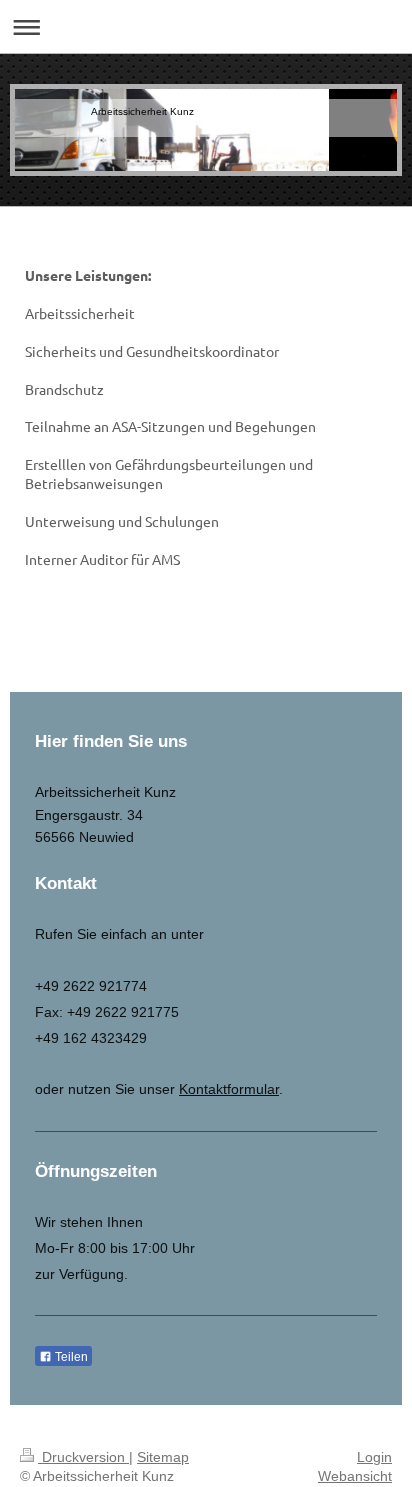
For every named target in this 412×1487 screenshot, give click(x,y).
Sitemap (163, 1457)
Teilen (70, 1357)
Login (374, 1457)
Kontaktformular (229, 1089)
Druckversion (83, 1457)
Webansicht (355, 1476)
